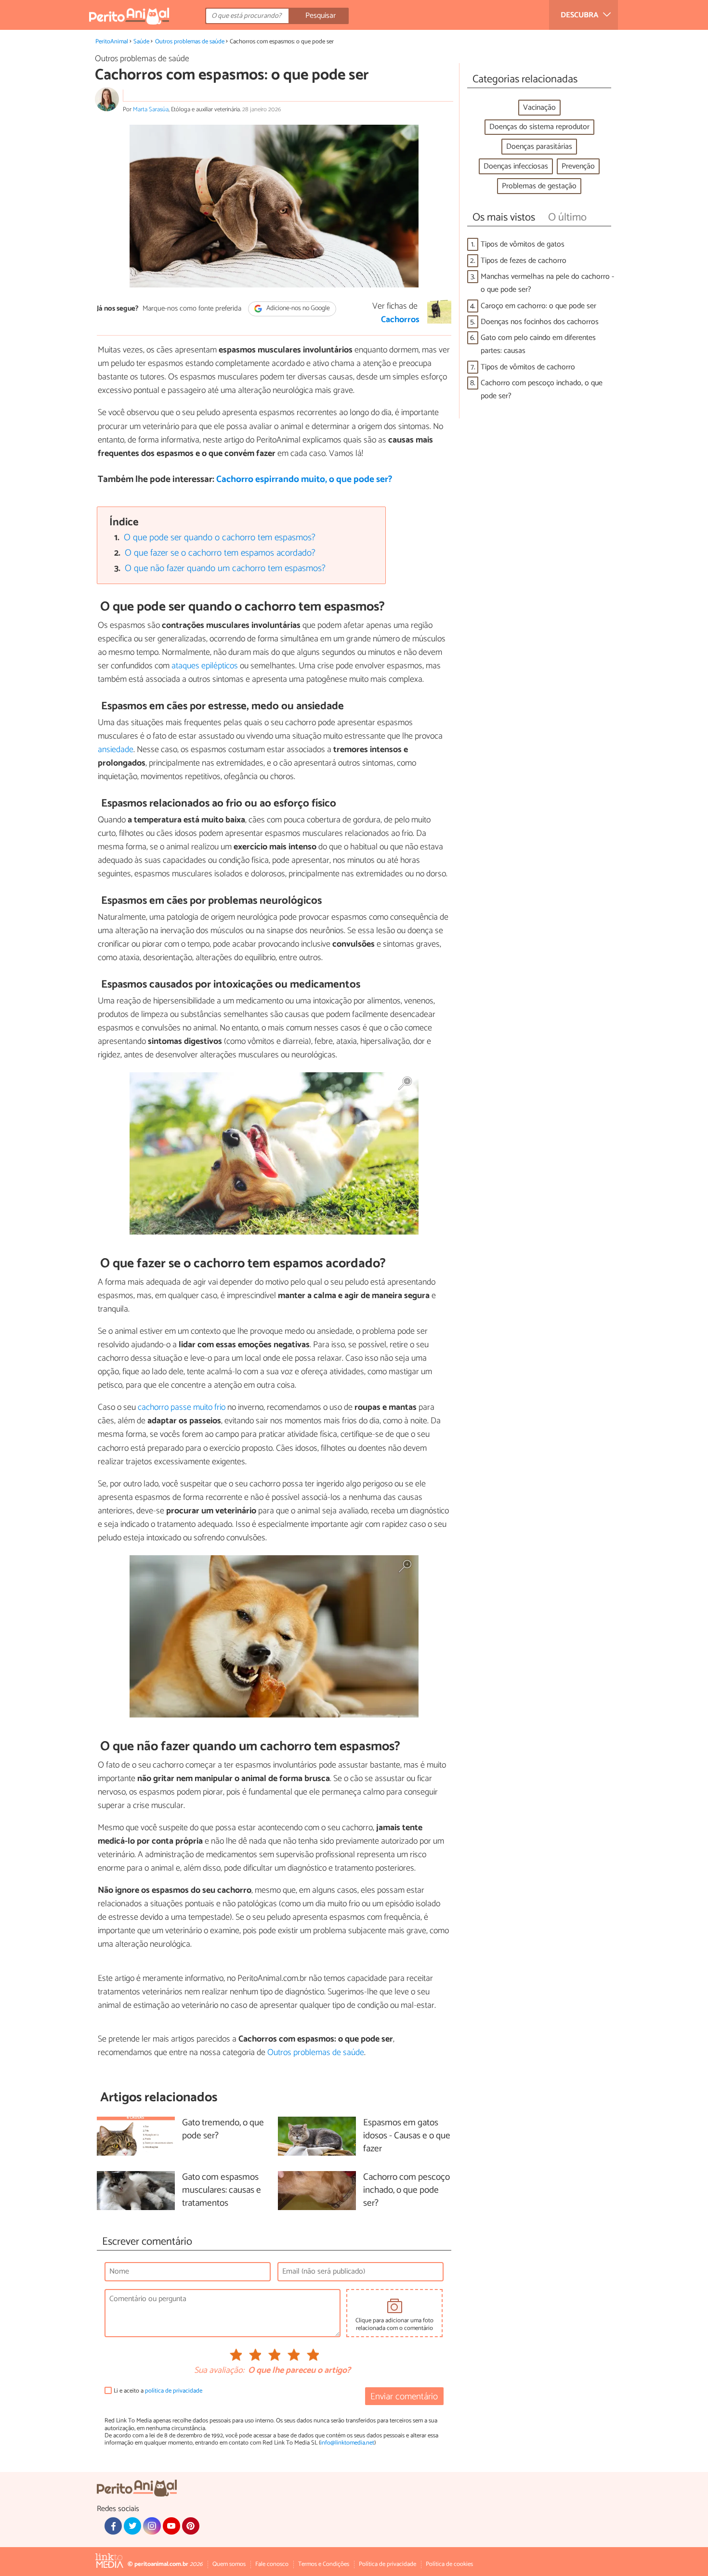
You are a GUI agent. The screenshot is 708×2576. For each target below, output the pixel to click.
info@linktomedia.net (347, 2443)
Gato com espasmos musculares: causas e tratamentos (222, 2191)
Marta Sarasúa (151, 110)
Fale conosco (272, 2564)
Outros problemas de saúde (190, 42)
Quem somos (229, 2564)
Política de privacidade (387, 2564)
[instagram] (152, 2526)
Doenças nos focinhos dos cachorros (540, 322)
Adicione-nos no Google (297, 309)
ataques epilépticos (205, 666)
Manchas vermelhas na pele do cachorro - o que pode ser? (547, 283)
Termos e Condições (324, 2564)
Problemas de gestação (539, 186)
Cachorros (400, 320)
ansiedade (116, 750)
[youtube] (171, 2526)
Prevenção (578, 166)
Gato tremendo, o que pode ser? (223, 2130)
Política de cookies (449, 2564)
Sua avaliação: (219, 2371)
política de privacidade (174, 2391)
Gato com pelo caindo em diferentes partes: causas (538, 344)
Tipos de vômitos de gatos (523, 244)
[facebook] (113, 2526)
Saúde (141, 42)
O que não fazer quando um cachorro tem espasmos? (225, 568)
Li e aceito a (158, 2391)
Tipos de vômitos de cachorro (528, 367)
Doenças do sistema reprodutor (539, 127)
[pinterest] (191, 2526)
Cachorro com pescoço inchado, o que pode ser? (542, 390)
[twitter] (132, 2526)
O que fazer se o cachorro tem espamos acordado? (220, 553)
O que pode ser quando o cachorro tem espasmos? (220, 538)
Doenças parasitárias (539, 147)
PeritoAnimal (112, 42)
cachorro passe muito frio (183, 1407)
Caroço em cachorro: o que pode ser (538, 306)
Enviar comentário (404, 2397)
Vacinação (539, 108)
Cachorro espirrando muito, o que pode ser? (304, 479)
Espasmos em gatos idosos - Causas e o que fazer (407, 2136)
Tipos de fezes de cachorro (524, 261)
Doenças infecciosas (516, 166)
